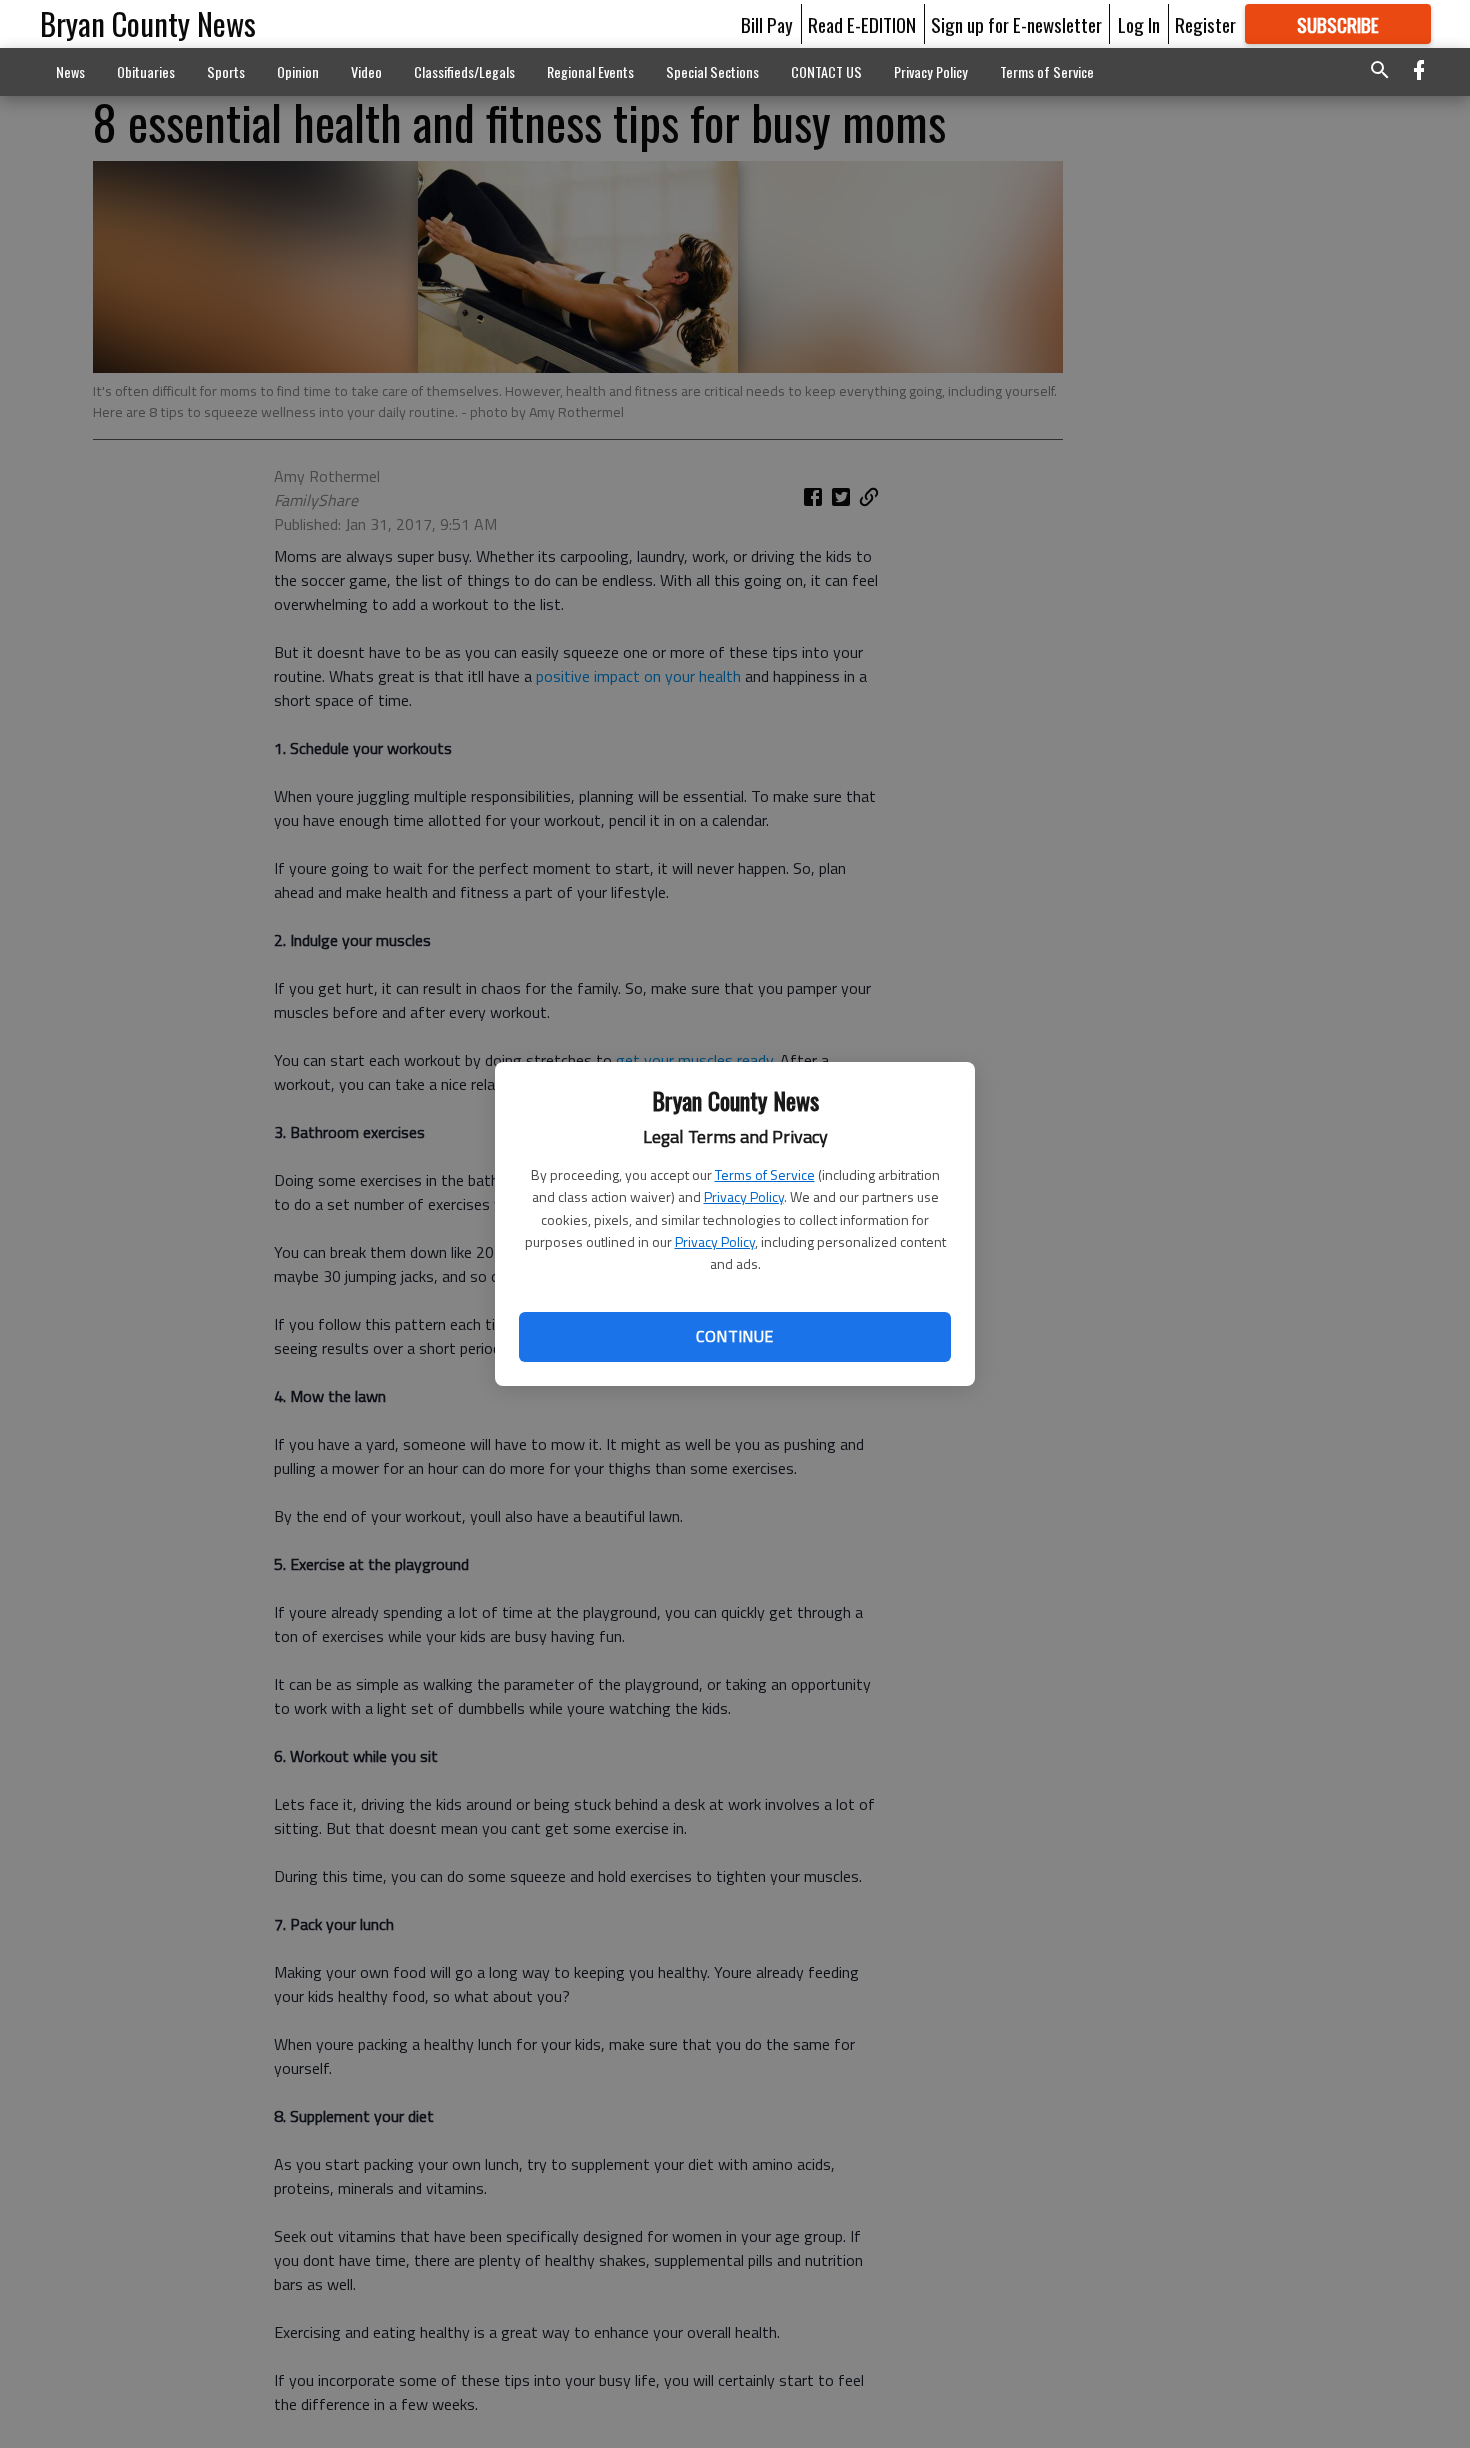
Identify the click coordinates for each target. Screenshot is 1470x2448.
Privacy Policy (744, 1196)
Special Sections (712, 71)
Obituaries (146, 71)
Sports (226, 71)
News (70, 71)
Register (1205, 24)
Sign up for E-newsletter (1016, 24)
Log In (1139, 24)
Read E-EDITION (862, 24)
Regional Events (590, 71)
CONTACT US (826, 71)
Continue (734, 1336)
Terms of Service (765, 1174)
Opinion (298, 71)
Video (366, 71)
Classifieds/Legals (464, 71)
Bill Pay (767, 24)
